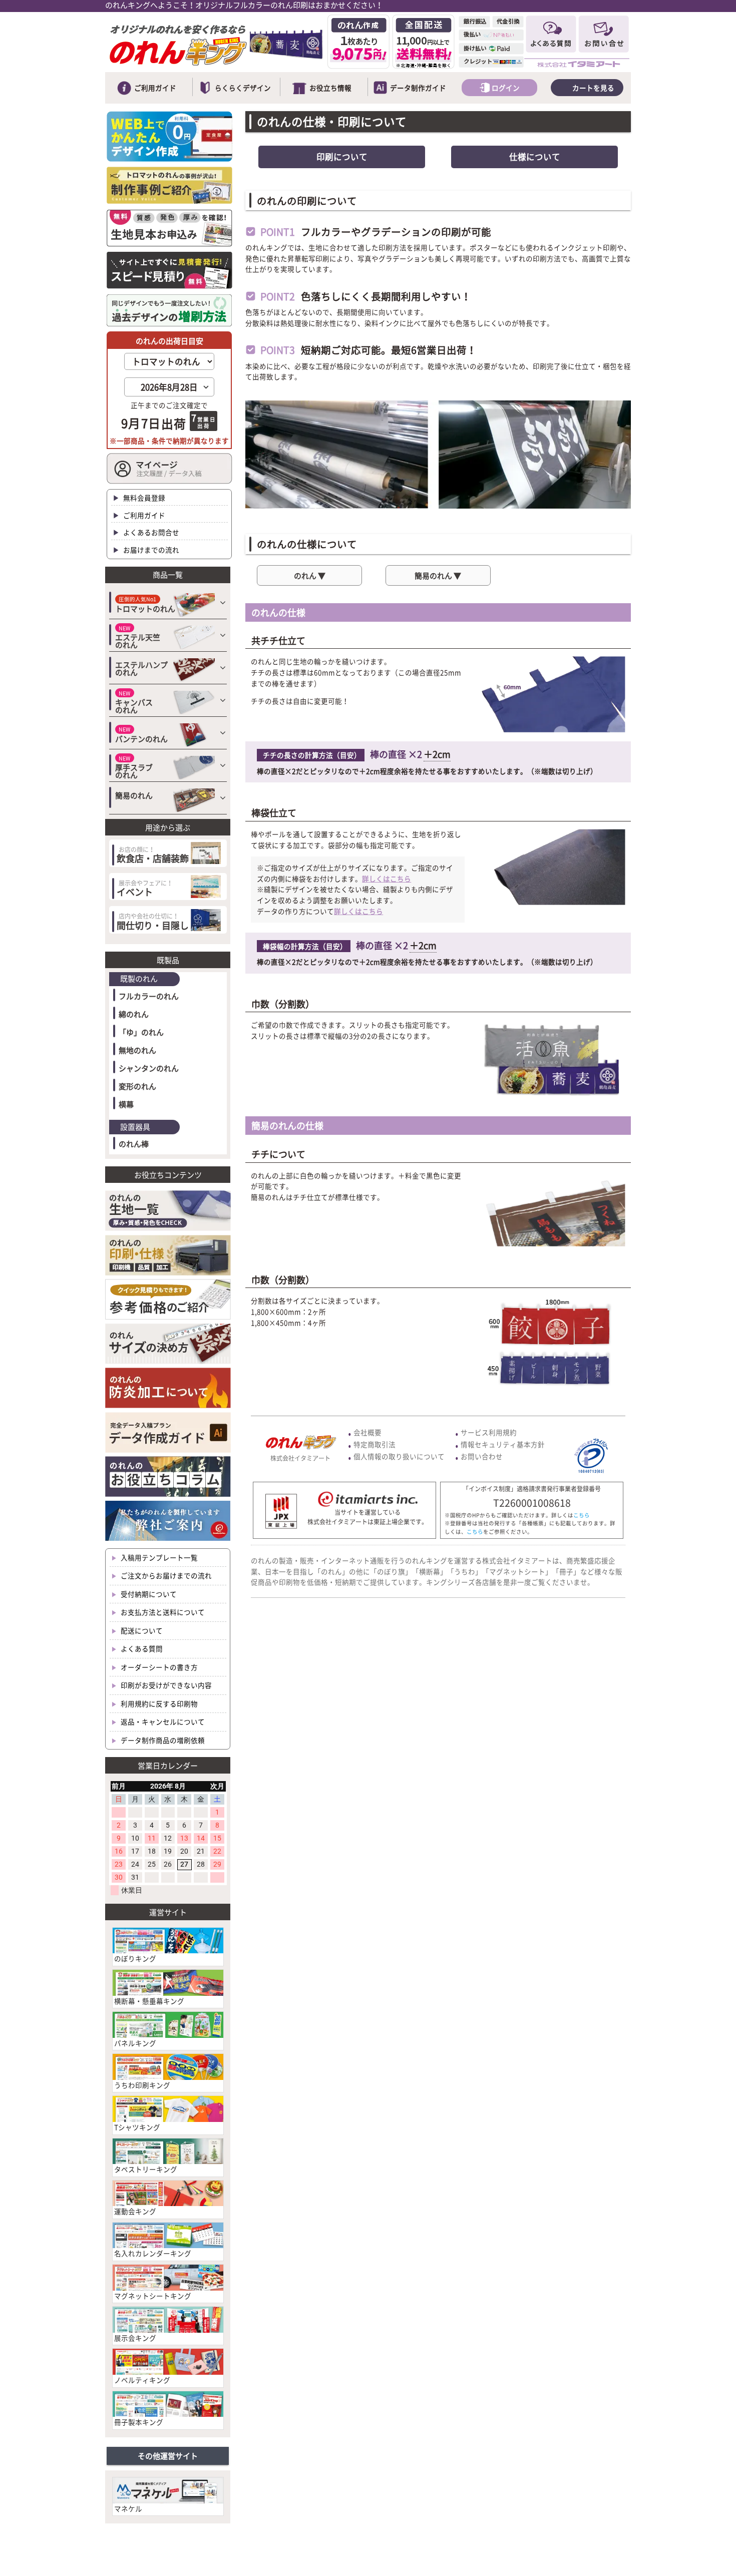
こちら (582, 1515)
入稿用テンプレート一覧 (158, 1557)
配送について (141, 1630)
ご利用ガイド (143, 515)
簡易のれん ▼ (438, 576)
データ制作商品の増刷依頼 (162, 1740)
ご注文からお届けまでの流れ (165, 1575)
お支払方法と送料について (162, 1612)
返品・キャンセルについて (162, 1722)
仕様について (535, 157)
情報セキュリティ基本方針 (503, 1444)
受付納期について (148, 1594)
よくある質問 (141, 1648)
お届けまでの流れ (150, 550)
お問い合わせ (482, 1456)
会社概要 (367, 1432)
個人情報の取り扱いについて (399, 1456)
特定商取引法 (375, 1444)
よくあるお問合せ (150, 532)
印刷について (342, 157)
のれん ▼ (310, 576)
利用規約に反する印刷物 (158, 1703)
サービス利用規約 (489, 1432)
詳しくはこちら (387, 879)
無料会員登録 (143, 498)
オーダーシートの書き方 (158, 1667)
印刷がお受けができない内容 (165, 1685)
